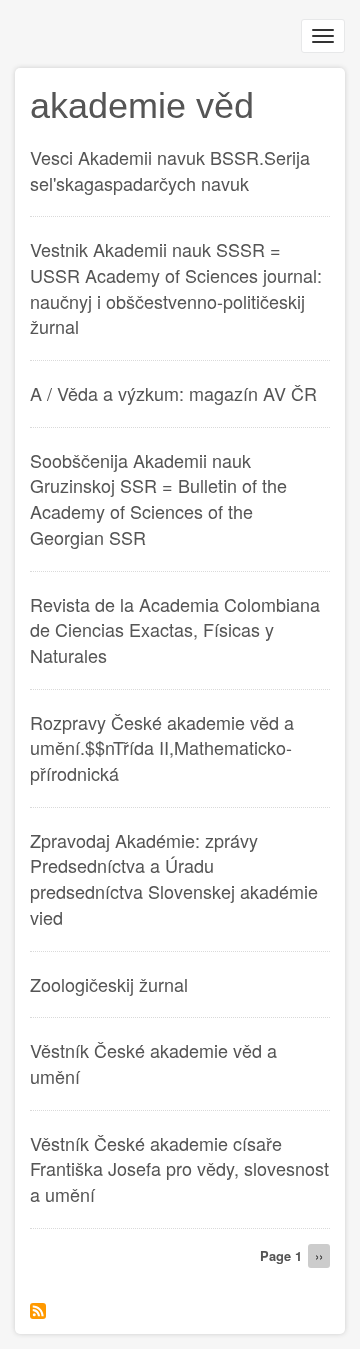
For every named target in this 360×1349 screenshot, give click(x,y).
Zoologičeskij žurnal (109, 984)
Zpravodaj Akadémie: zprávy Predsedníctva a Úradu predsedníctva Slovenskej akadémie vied (174, 878)
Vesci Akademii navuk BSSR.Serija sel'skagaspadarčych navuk (170, 170)
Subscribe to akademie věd (38, 1311)
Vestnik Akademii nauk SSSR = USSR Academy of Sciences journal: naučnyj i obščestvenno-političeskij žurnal (176, 287)
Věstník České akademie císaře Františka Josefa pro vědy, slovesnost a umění (179, 1168)
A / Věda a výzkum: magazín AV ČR (173, 393)
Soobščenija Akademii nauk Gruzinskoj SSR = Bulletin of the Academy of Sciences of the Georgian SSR (158, 498)
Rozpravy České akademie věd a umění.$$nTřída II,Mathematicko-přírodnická (162, 747)
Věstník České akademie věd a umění (153, 1063)
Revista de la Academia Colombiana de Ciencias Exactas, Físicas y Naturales (175, 629)
